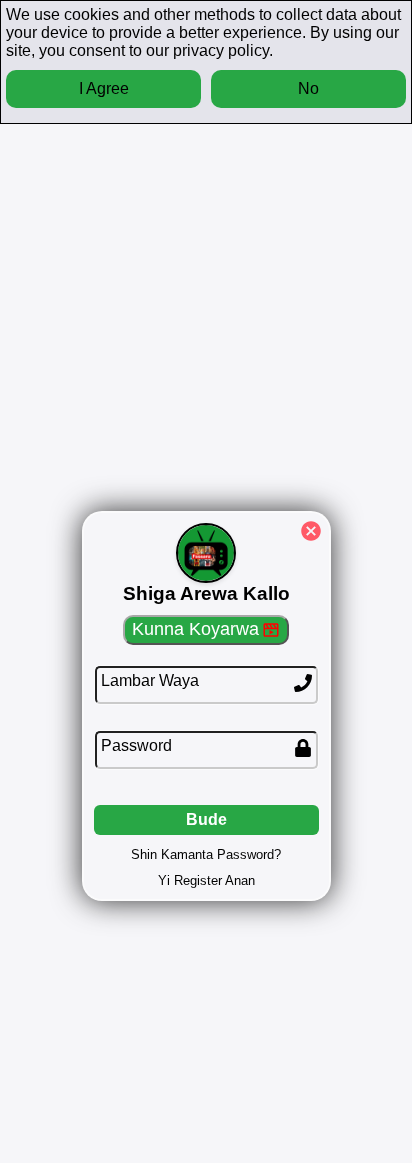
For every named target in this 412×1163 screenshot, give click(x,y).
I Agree (104, 88)
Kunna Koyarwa (195, 629)
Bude (206, 819)
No (308, 88)
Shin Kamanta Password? (206, 854)
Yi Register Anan (206, 880)
